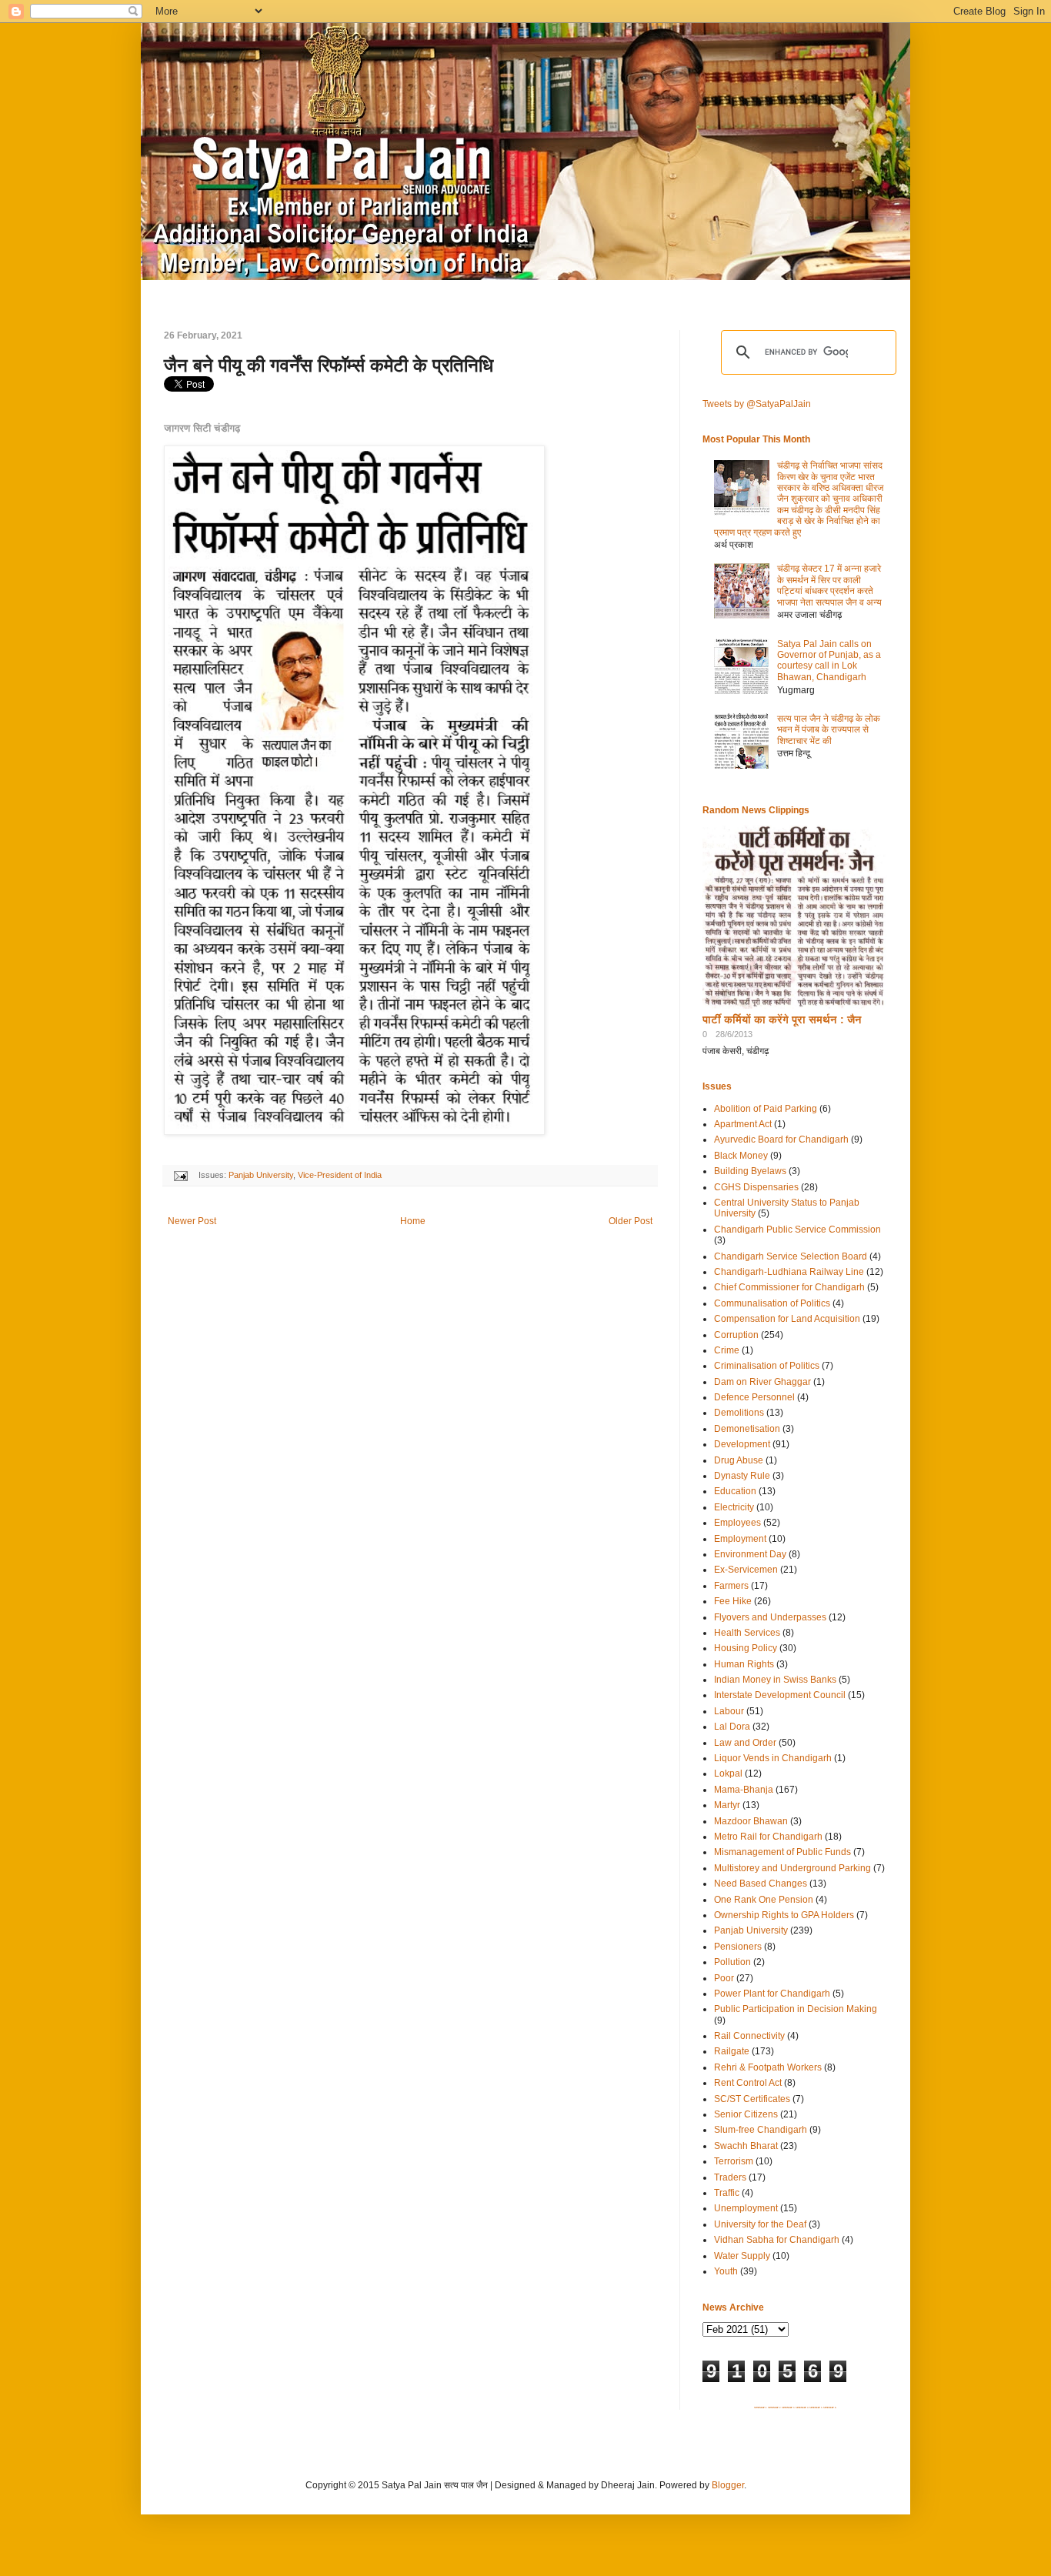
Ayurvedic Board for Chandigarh (781, 1140)
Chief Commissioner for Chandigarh (789, 1287)
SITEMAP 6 (830, 2407)
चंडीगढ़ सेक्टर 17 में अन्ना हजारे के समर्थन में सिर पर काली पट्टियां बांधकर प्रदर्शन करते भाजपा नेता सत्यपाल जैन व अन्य (829, 585)
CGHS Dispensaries (756, 1187)
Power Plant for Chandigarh (772, 1994)
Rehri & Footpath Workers (768, 2067)
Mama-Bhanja (744, 1790)
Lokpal (728, 1774)
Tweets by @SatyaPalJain (757, 404)
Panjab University (261, 1175)
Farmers (731, 1586)
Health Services (747, 1633)
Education (735, 1491)
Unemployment (746, 2208)
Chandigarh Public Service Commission (797, 1230)
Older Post (631, 1221)
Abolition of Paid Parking (766, 1109)
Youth (726, 2271)
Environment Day (750, 1554)
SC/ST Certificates (752, 2099)
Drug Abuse (739, 1460)
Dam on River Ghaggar (762, 1382)
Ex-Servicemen (746, 1570)
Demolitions (739, 1413)
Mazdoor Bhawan (751, 1821)
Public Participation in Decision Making (796, 2009)
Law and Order (745, 1743)
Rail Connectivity (749, 2036)
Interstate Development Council (780, 1695)
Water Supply (742, 2256)
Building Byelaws (750, 1171)
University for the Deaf (760, 2224)
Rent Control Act (748, 2083)
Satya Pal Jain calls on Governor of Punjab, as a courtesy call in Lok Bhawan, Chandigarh (829, 661)
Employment (740, 1539)
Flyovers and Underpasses (770, 1617)
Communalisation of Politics (772, 1303)
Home (413, 1221)
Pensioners (738, 1947)
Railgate (732, 2051)
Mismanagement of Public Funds (782, 1852)
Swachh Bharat (746, 2146)
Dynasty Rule (742, 1476)
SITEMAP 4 (802, 2407)
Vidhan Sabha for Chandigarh (777, 2240)
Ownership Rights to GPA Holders (784, 1915)
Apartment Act (743, 1124)
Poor (724, 1978)
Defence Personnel (754, 1397)
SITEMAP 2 (774, 2407)
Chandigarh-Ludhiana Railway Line (789, 1272)
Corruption (736, 1335)
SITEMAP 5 (816, 2407)
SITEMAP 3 (788, 2407)
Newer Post (192, 1221)
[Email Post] (180, 1175)
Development (742, 1444)
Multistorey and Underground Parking (792, 1868)
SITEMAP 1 (761, 2407)
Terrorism (734, 2161)
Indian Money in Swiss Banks (775, 1680)
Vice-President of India (340, 1175)
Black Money (741, 1156)
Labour (729, 1711)
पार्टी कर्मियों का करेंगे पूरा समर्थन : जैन (782, 1019)
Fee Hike (733, 1601)
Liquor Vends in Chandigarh (773, 1758)
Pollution (732, 1962)
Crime (727, 1350)
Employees (737, 1523)
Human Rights (744, 1664)
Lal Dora (732, 1727)
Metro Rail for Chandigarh (768, 1837)
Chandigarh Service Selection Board (791, 1256)
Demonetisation (747, 1429)
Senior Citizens (746, 2114)
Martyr (727, 1805)
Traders (730, 2177)
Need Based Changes (761, 1884)
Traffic (727, 2193)
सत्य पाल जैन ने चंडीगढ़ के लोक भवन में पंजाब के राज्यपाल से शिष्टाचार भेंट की (829, 730)
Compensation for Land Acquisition (787, 1319)
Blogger (728, 2485)
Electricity (734, 1507)
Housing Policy (746, 1648)
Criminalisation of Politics (767, 1366)
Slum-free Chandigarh (761, 2130)
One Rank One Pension (764, 1900)
